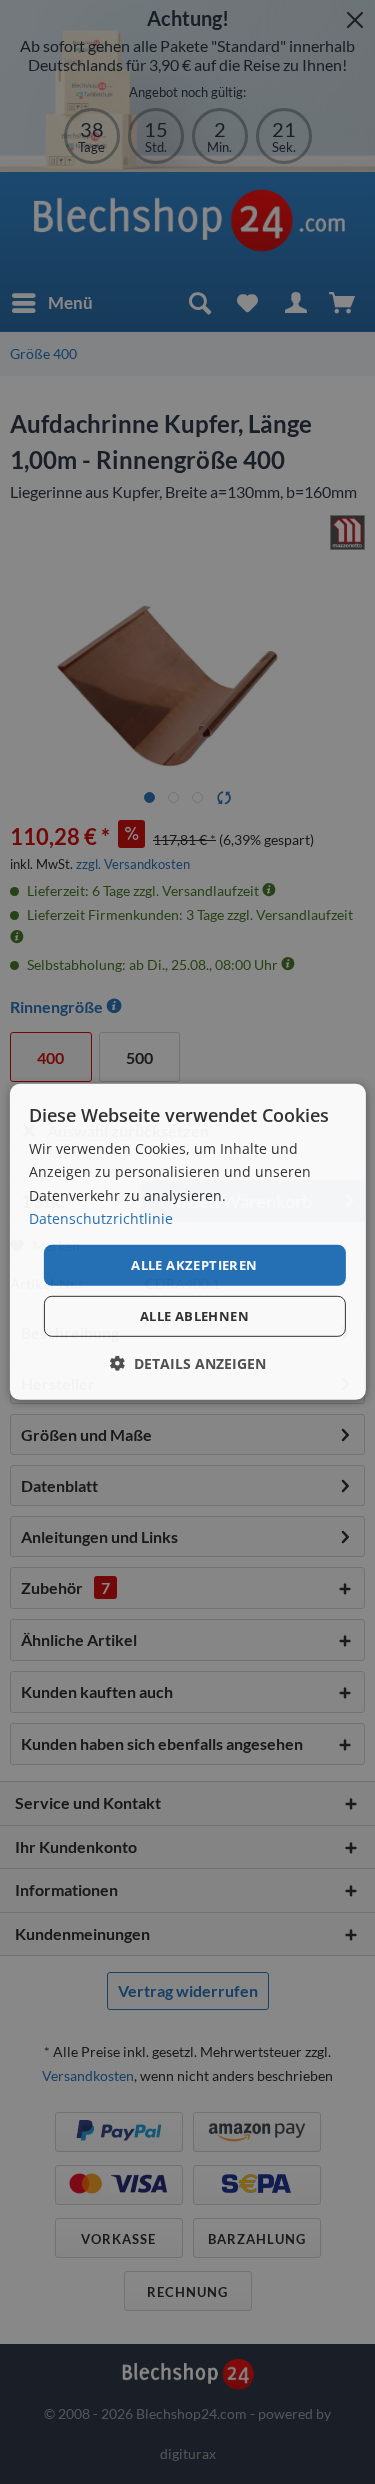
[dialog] (187, 1242)
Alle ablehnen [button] (194, 1316)
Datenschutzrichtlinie (101, 1217)
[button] (188, 1363)
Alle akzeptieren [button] (194, 1265)
